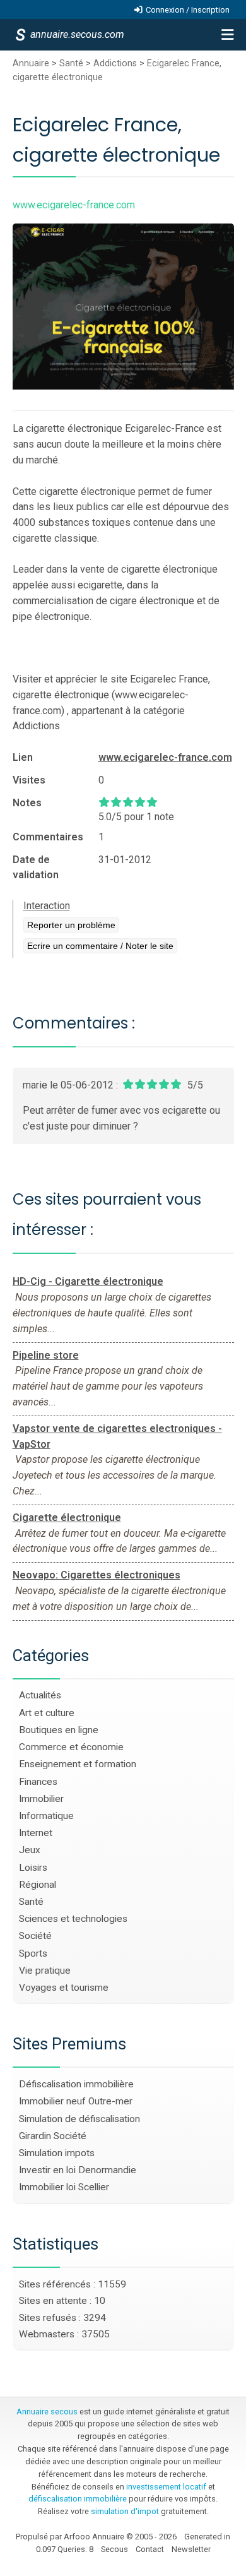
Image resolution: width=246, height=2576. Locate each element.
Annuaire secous (47, 2412)
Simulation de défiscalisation (79, 2119)
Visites (29, 780)
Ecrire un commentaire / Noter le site (100, 946)
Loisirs (33, 1868)
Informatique (46, 1816)
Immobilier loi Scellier (64, 2187)
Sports (33, 1953)
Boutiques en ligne (59, 1730)
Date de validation (36, 867)
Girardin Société (53, 2136)
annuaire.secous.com (76, 34)
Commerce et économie (71, 1747)
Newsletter (191, 2549)
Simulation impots (57, 2153)
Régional (38, 1885)
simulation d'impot (125, 2511)
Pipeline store (46, 1355)
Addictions (115, 63)
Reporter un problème (71, 925)
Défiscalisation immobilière (76, 2084)
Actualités (40, 1695)
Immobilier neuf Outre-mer (76, 2101)
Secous (114, 2549)
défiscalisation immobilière (78, 2499)
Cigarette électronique (67, 1518)
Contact (150, 2549)
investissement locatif (166, 2487)
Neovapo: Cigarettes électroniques (97, 1575)
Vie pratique (45, 1971)
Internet (36, 1833)
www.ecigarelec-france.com (165, 757)
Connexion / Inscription (188, 10)
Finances (38, 1782)
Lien (23, 757)
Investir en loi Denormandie (78, 2170)
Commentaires (48, 837)
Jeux (30, 1850)
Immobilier (41, 1799)
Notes (27, 803)
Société (35, 1936)
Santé (71, 63)
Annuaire (31, 63)
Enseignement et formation (78, 1764)
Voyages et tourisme (64, 1988)
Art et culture (47, 1713)
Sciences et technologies (73, 1919)
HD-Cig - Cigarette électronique (88, 1281)
